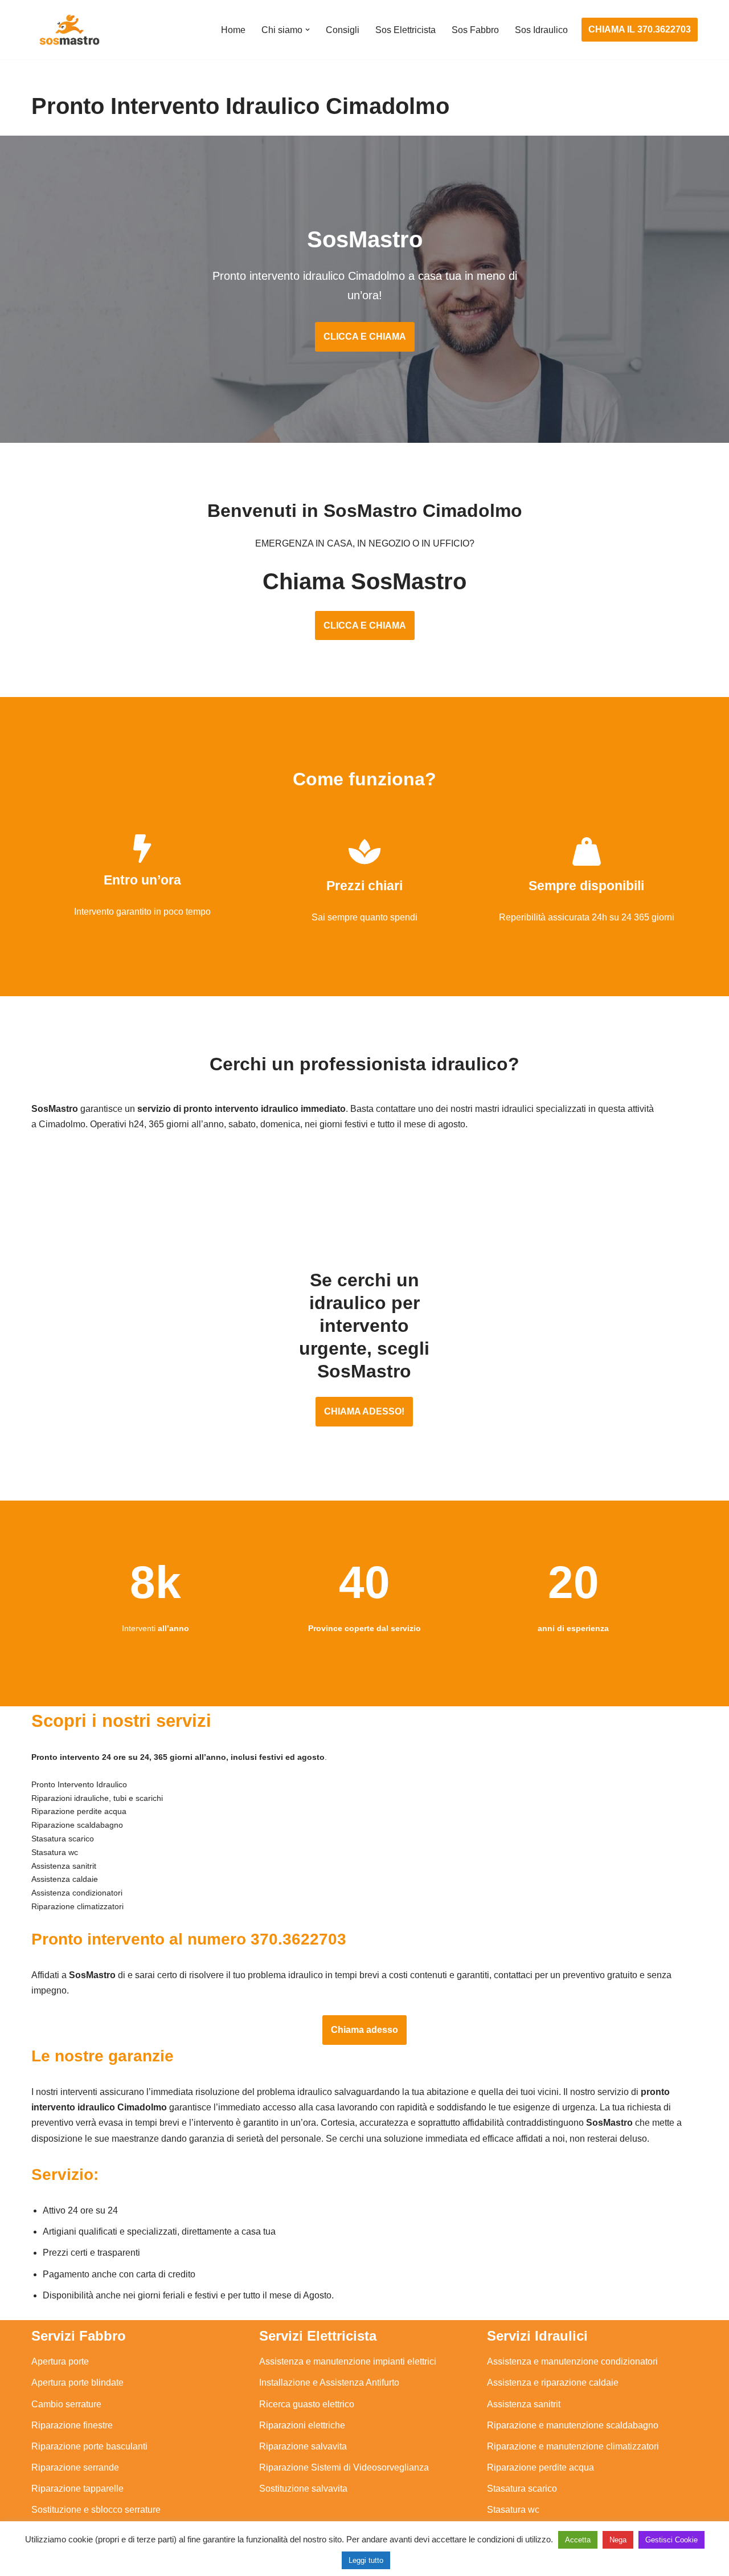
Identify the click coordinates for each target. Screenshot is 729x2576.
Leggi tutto (366, 2560)
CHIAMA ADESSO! (364, 1411)
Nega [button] (618, 2540)
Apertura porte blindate (77, 2383)
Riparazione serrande (75, 2467)
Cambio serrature (66, 2404)
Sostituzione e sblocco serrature (96, 2510)
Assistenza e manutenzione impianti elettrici (348, 2361)
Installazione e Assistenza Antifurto (329, 2383)
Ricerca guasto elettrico (307, 2404)
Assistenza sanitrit (524, 2404)
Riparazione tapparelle (77, 2489)
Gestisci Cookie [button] (671, 2540)
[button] (308, 30)
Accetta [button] (578, 2540)
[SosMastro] (68, 30)
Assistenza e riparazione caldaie (553, 2383)
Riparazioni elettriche (302, 2425)
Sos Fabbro (475, 30)
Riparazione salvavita (303, 2446)
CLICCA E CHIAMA (365, 337)
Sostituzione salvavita (303, 2489)
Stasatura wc (513, 2510)
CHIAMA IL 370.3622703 (640, 29)
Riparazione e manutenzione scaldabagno (573, 2425)
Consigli (343, 30)
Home (233, 30)
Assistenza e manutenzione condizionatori (572, 2361)
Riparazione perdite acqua (540, 2467)
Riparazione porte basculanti (89, 2446)
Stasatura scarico (522, 2489)
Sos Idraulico (541, 30)
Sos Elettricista (406, 30)
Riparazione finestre (72, 2425)
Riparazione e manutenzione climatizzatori (573, 2446)
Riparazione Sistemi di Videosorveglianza (344, 2467)
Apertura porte (60, 2361)
